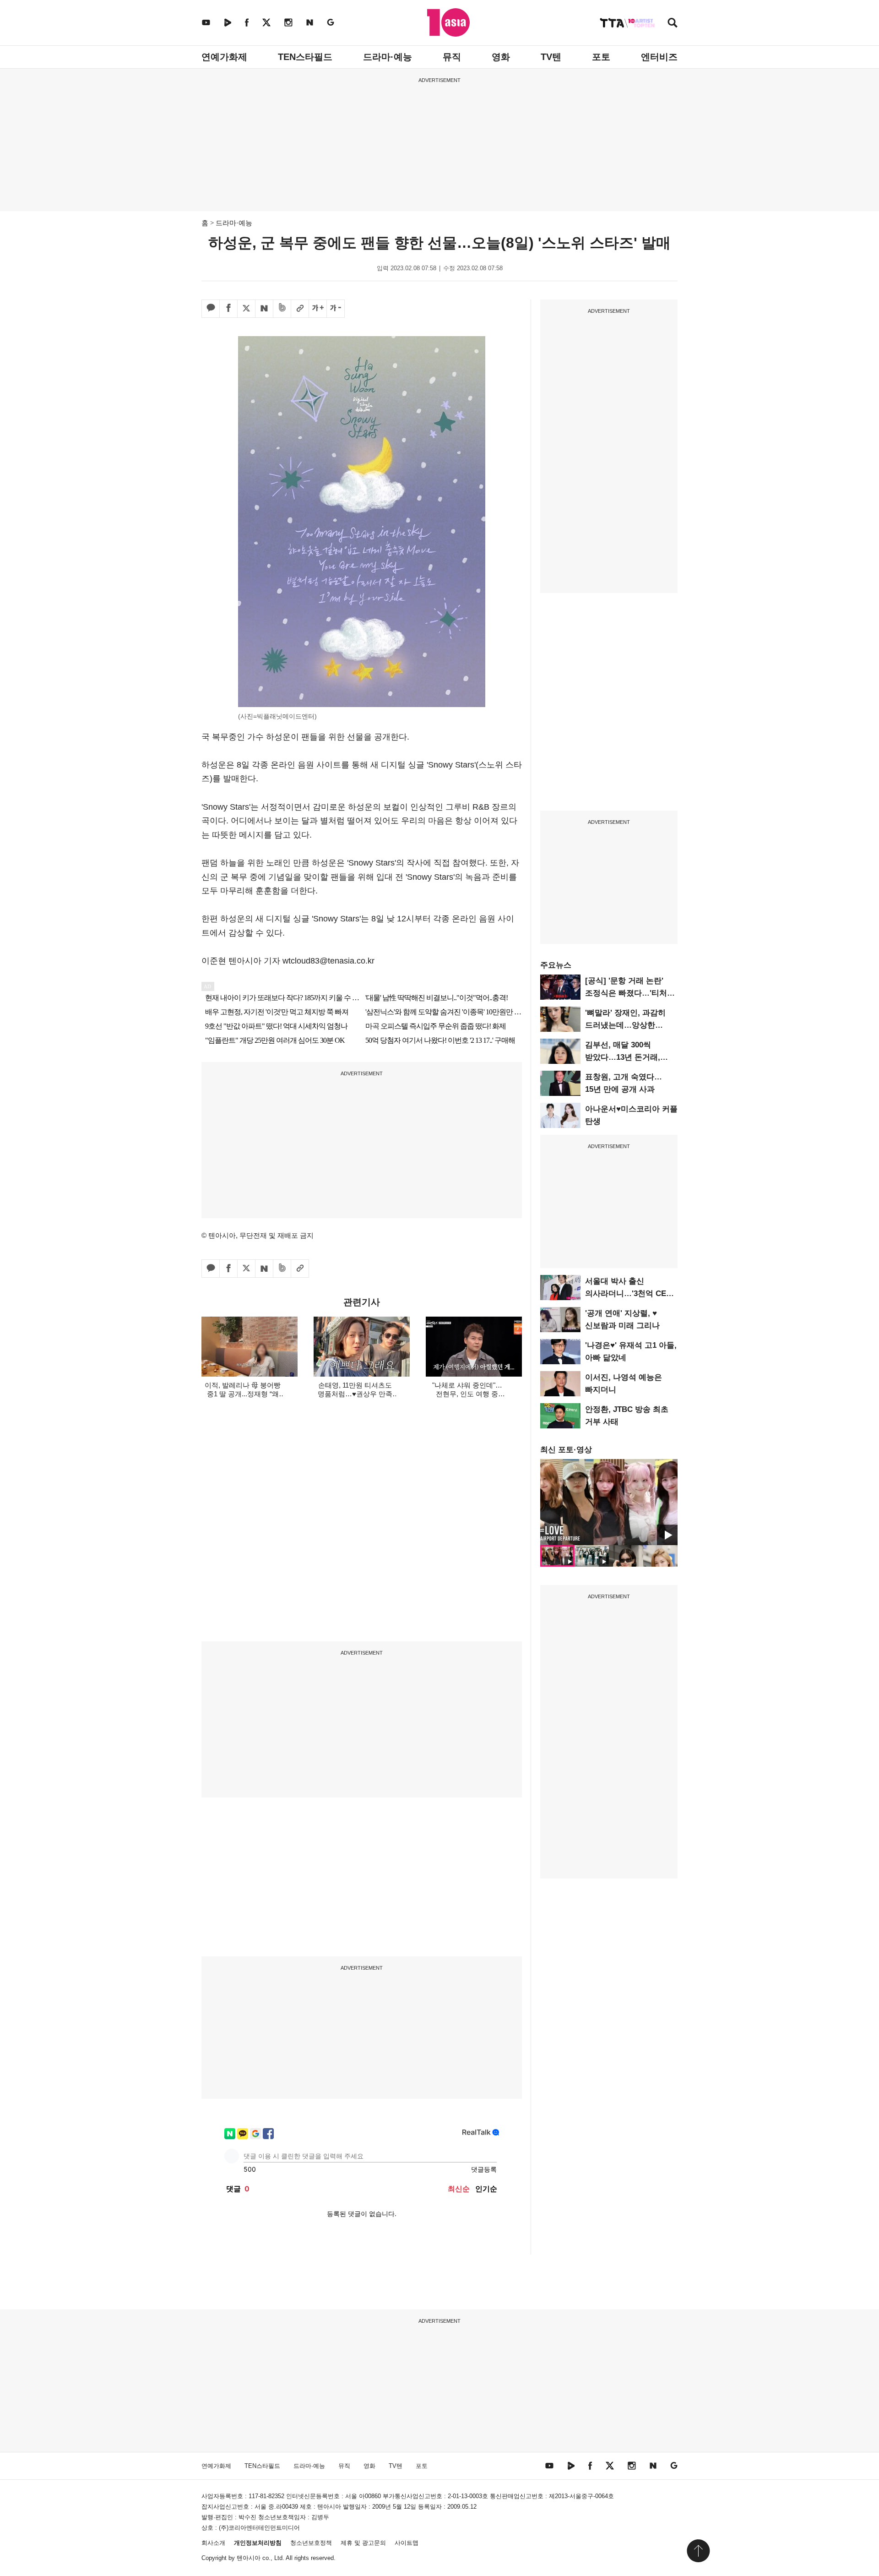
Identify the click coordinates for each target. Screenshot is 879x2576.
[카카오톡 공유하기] (211, 309)
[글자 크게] (318, 309)
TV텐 (551, 57)
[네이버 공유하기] (264, 309)
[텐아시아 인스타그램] (288, 22)
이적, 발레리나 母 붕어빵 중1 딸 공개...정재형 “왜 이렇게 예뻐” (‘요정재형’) (243, 1394)
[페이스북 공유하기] (228, 309)
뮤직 (452, 57)
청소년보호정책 (311, 2543)
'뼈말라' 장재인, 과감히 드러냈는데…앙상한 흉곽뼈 (625, 1025)
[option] (609, 1502)
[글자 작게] (336, 309)
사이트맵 (407, 2543)
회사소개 (213, 2543)
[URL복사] (300, 309)
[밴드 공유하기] (282, 309)
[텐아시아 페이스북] (247, 22)
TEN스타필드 (305, 57)
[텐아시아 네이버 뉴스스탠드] (310, 22)
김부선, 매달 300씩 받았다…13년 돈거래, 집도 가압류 (623, 1057)
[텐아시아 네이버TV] (228, 22)
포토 (601, 57)
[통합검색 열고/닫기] (673, 24)
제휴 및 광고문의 (363, 2543)
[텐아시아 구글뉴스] (331, 22)
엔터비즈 (659, 57)
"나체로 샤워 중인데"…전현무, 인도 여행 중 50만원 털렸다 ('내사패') (467, 1394)
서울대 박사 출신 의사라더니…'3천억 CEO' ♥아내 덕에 (629, 1293)
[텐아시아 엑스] (266, 22)
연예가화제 (224, 57)
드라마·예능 (388, 57)
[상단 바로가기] (698, 2551)
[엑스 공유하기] (246, 309)
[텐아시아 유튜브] (206, 22)
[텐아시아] (448, 22)
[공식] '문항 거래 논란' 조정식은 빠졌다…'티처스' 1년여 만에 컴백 (631, 993)
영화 (501, 57)
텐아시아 (249, 2558)
